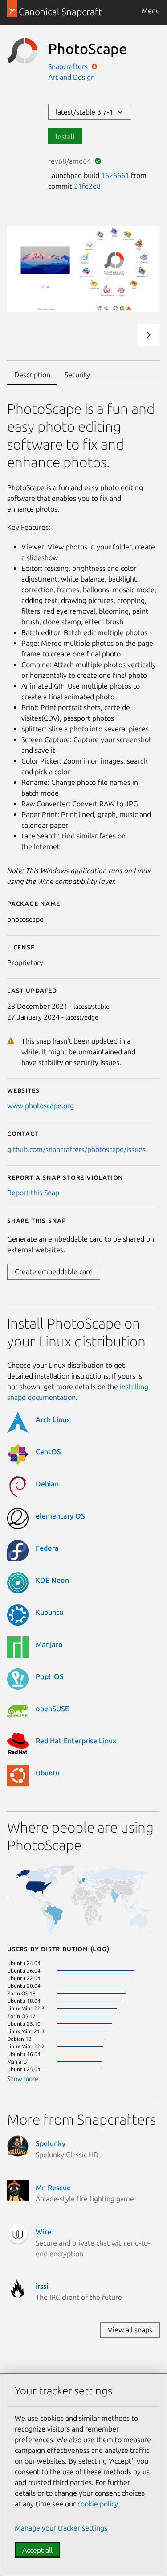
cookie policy (98, 2504)
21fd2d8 (87, 186)
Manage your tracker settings (61, 2528)
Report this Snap (33, 1193)
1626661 (115, 175)
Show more (23, 2079)
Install (65, 136)
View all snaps (130, 2330)
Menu (151, 11)
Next (149, 335)
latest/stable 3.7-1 (86, 112)
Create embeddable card (54, 1271)
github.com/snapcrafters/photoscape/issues (76, 1149)
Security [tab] (77, 375)
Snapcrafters (69, 66)
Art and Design (71, 77)
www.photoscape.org (41, 1106)
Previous (125, 335)
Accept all (37, 2550)
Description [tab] (32, 375)
